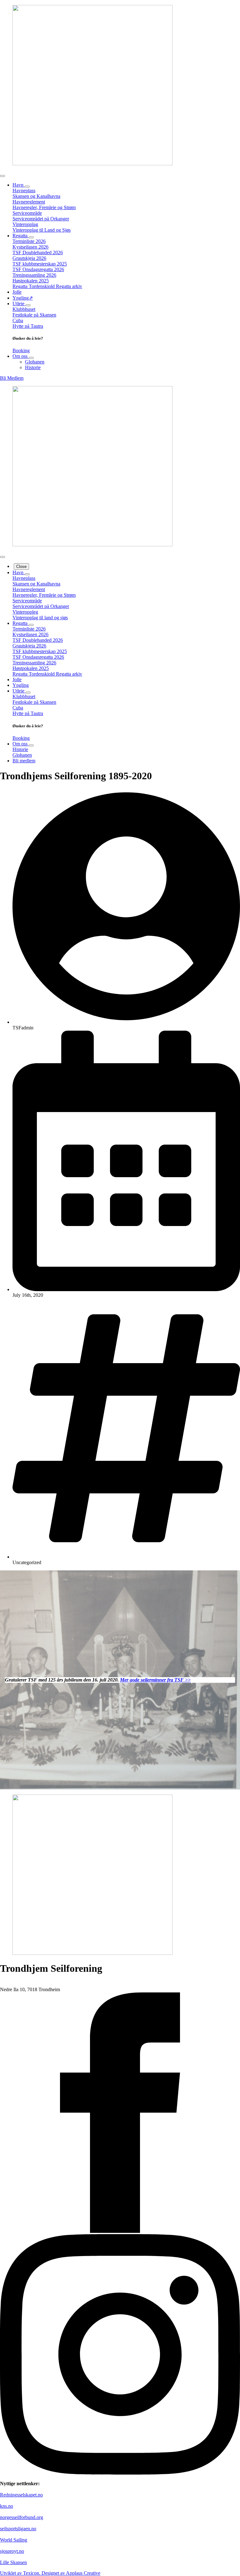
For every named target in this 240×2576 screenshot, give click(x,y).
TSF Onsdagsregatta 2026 (38, 269)
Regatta (21, 236)
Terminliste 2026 (29, 241)
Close (21, 567)
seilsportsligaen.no (18, 2529)
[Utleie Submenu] (28, 305)
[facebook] (120, 2231)
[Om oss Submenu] (31, 358)
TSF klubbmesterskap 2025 (40, 264)
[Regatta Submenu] (31, 237)
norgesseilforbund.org (22, 2517)
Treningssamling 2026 (34, 275)
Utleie (19, 304)
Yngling (21, 685)
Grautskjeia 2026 (29, 258)
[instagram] (120, 2473)
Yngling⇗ (23, 298)
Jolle (17, 292)
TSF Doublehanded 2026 (38, 252)
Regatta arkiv (69, 286)
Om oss (21, 356)
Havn (19, 185)
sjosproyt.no (12, 2551)
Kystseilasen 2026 (30, 247)
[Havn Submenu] (27, 187)
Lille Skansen (13, 2562)
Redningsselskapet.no (21, 2495)
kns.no (7, 2506)
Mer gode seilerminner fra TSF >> (155, 1680)
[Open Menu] (2, 176)
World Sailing (14, 2540)
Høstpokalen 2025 (31, 281)
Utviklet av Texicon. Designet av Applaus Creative (50, 2573)
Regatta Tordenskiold (34, 286)
